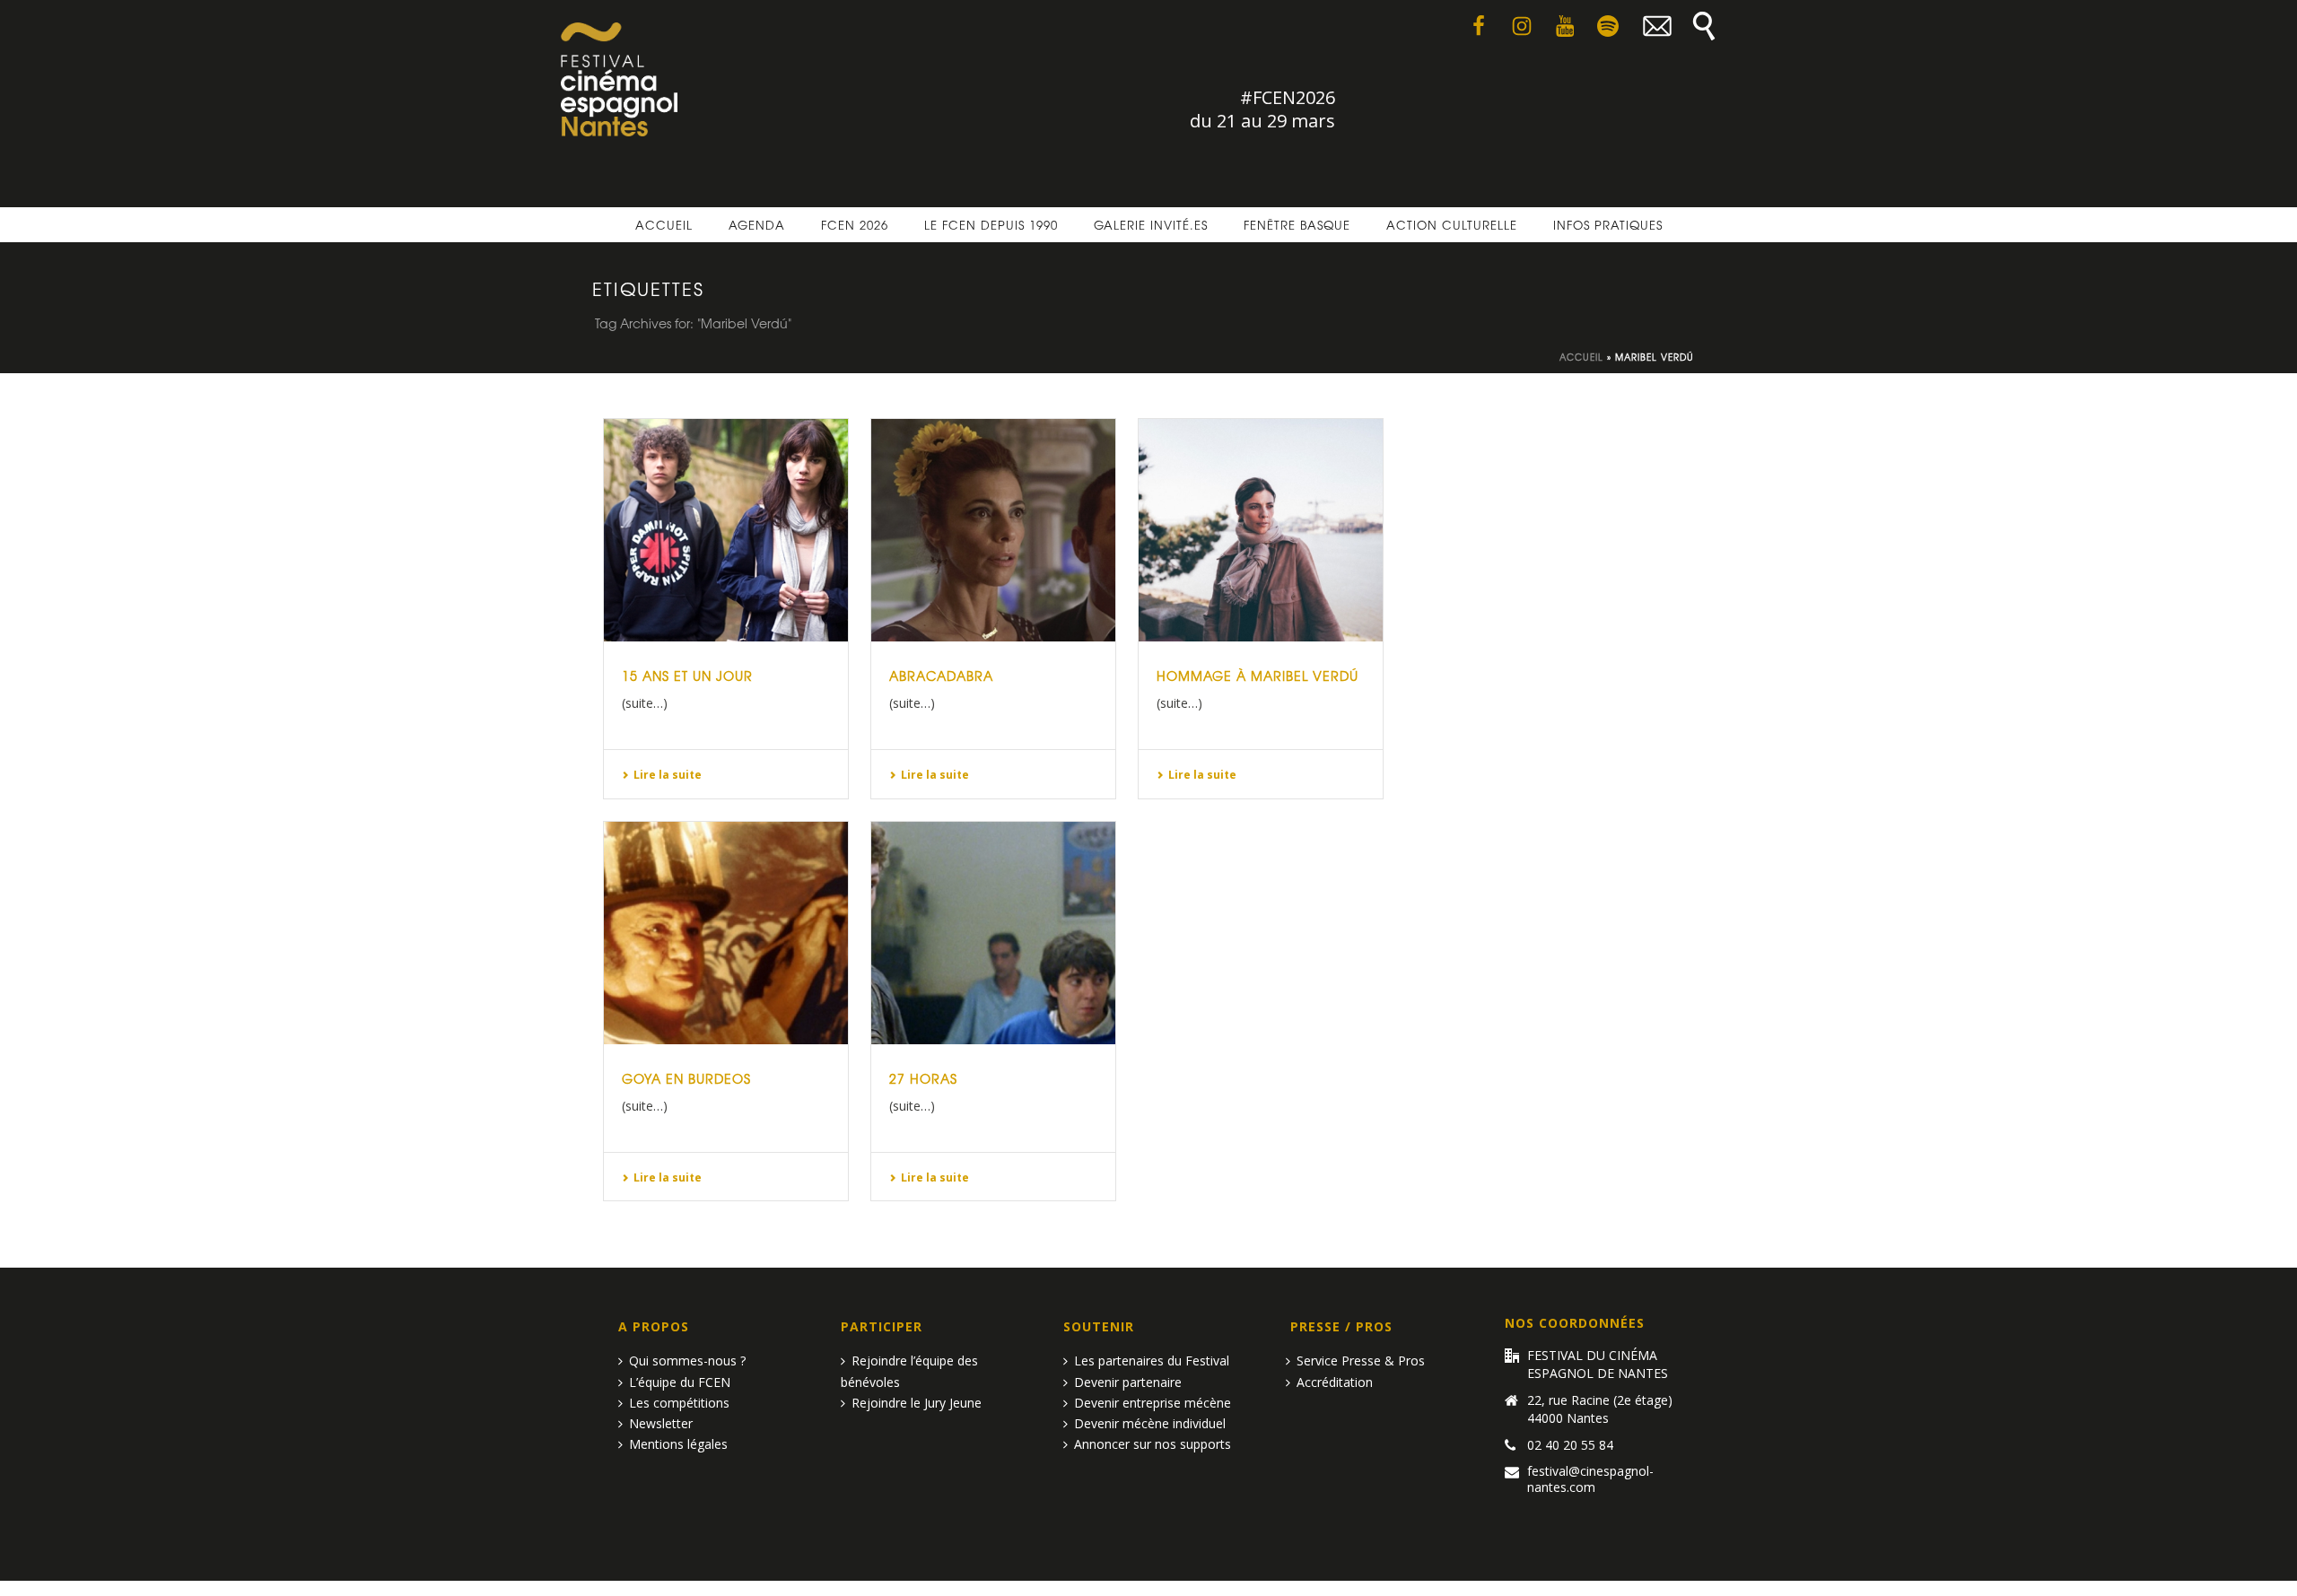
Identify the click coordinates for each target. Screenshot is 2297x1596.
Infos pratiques (1608, 225)
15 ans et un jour (687, 676)
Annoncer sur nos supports (1153, 1444)
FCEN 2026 (855, 225)
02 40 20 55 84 (1570, 1445)
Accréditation (1335, 1382)
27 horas (923, 1078)
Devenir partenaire (1128, 1382)
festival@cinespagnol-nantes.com (1590, 1479)
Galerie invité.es (1151, 225)
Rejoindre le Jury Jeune (917, 1403)
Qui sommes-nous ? (687, 1361)
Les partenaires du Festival (1152, 1361)
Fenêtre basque (1297, 225)
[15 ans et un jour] (726, 530)
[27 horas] (993, 933)
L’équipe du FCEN (680, 1382)
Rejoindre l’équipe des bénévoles (909, 1371)
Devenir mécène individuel (1150, 1423)
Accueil (664, 225)
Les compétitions (679, 1403)
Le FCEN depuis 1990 (991, 225)
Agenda (757, 225)
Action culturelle (1452, 225)
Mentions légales (678, 1444)
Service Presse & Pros (1361, 1361)
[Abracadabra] (993, 530)
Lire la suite (668, 775)
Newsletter (661, 1423)
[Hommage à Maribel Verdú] (1261, 530)
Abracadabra (941, 676)
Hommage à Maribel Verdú (1258, 676)
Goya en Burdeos (686, 1078)
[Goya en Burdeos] (726, 933)
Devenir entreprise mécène (1153, 1403)
